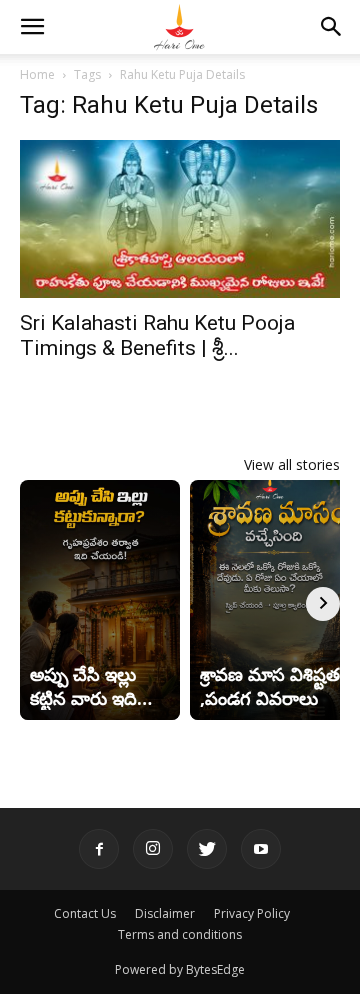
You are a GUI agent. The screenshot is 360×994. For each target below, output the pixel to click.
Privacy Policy (252, 913)
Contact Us (85, 913)
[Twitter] (207, 849)
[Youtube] (261, 849)
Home (37, 74)
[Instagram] (153, 849)
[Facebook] (99, 849)
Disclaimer (165, 913)
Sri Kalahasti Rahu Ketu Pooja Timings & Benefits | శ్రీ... (157, 335)
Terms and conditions (180, 934)
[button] (32, 27)
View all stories (292, 464)
